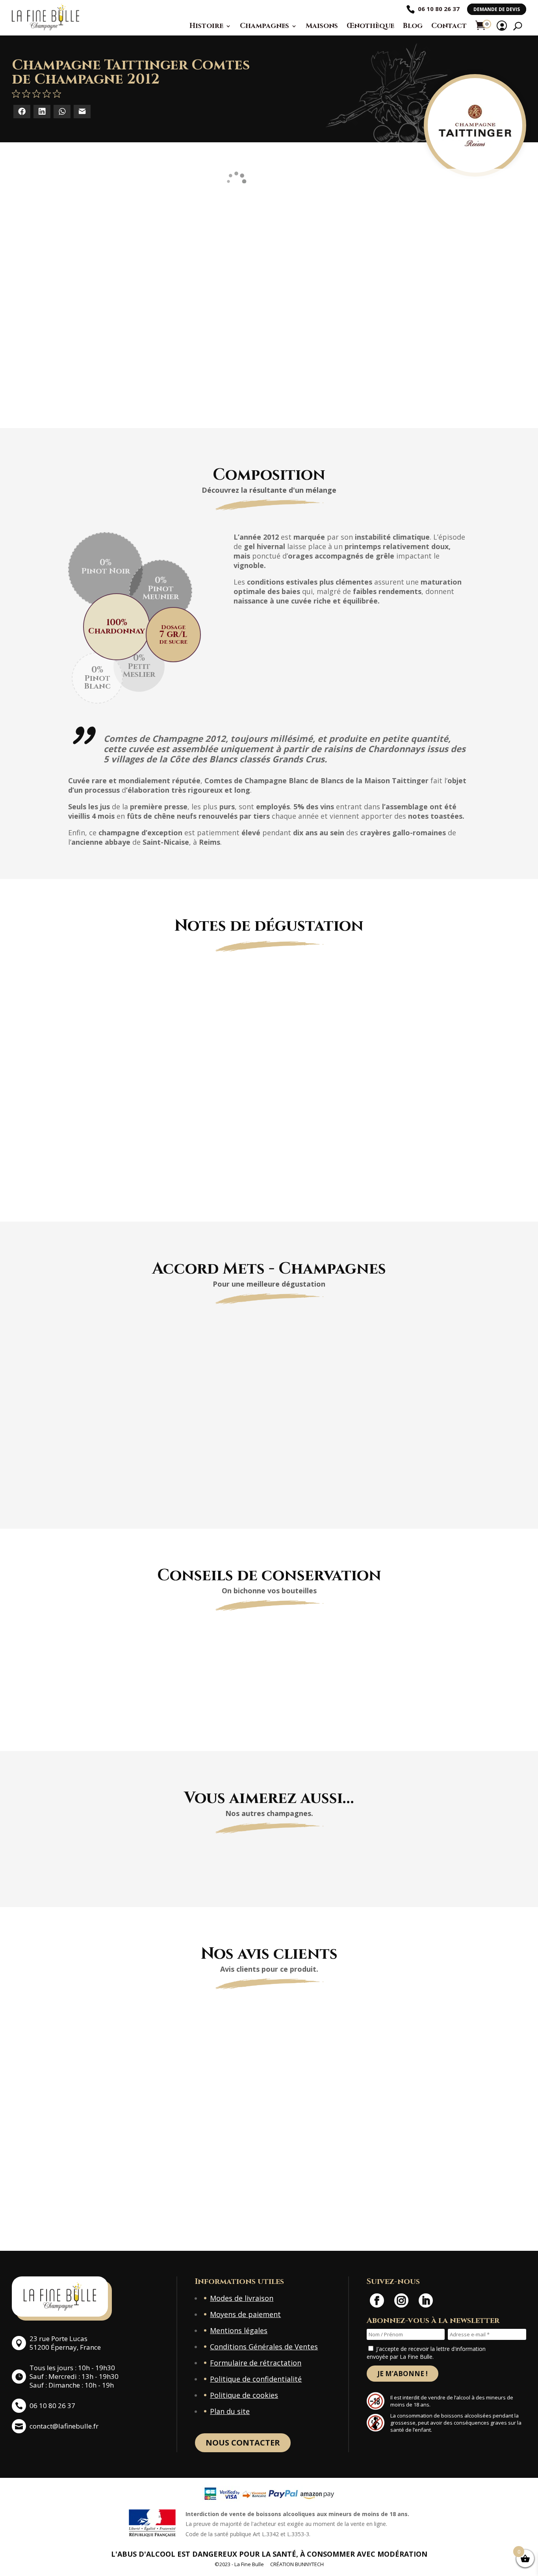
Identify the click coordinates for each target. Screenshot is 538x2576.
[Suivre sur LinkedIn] (426, 2300)
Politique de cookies (244, 2395)
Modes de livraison (242, 2298)
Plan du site (230, 2411)
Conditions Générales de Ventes (264, 2347)
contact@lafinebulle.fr (64, 2426)
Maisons (322, 26)
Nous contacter (243, 2443)
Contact (449, 26)
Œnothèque (370, 26)
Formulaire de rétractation (256, 2363)
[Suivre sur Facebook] (377, 2300)
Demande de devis (497, 9)
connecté (168, 2199)
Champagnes (264, 26)
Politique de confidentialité (256, 2379)
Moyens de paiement (245, 2314)
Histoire (206, 26)
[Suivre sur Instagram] (401, 2300)
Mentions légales (239, 2330)
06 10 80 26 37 (439, 9)
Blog (413, 26)
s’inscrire (368, 2199)
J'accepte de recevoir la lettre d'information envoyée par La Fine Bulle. (426, 2353)
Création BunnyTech (297, 2564)
